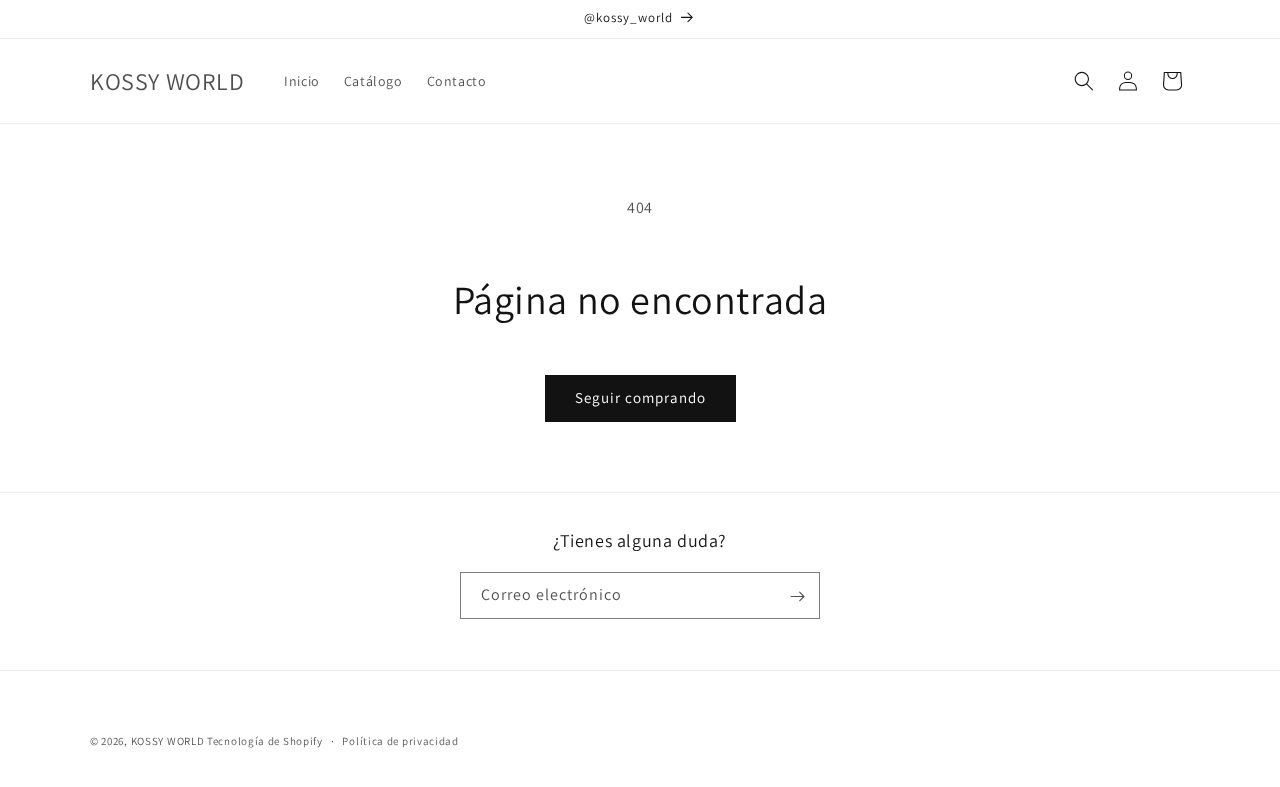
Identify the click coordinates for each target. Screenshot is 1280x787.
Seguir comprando (640, 397)
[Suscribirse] (797, 596)
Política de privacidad (400, 740)
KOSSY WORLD (168, 741)
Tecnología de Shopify (265, 741)
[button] (1084, 81)
